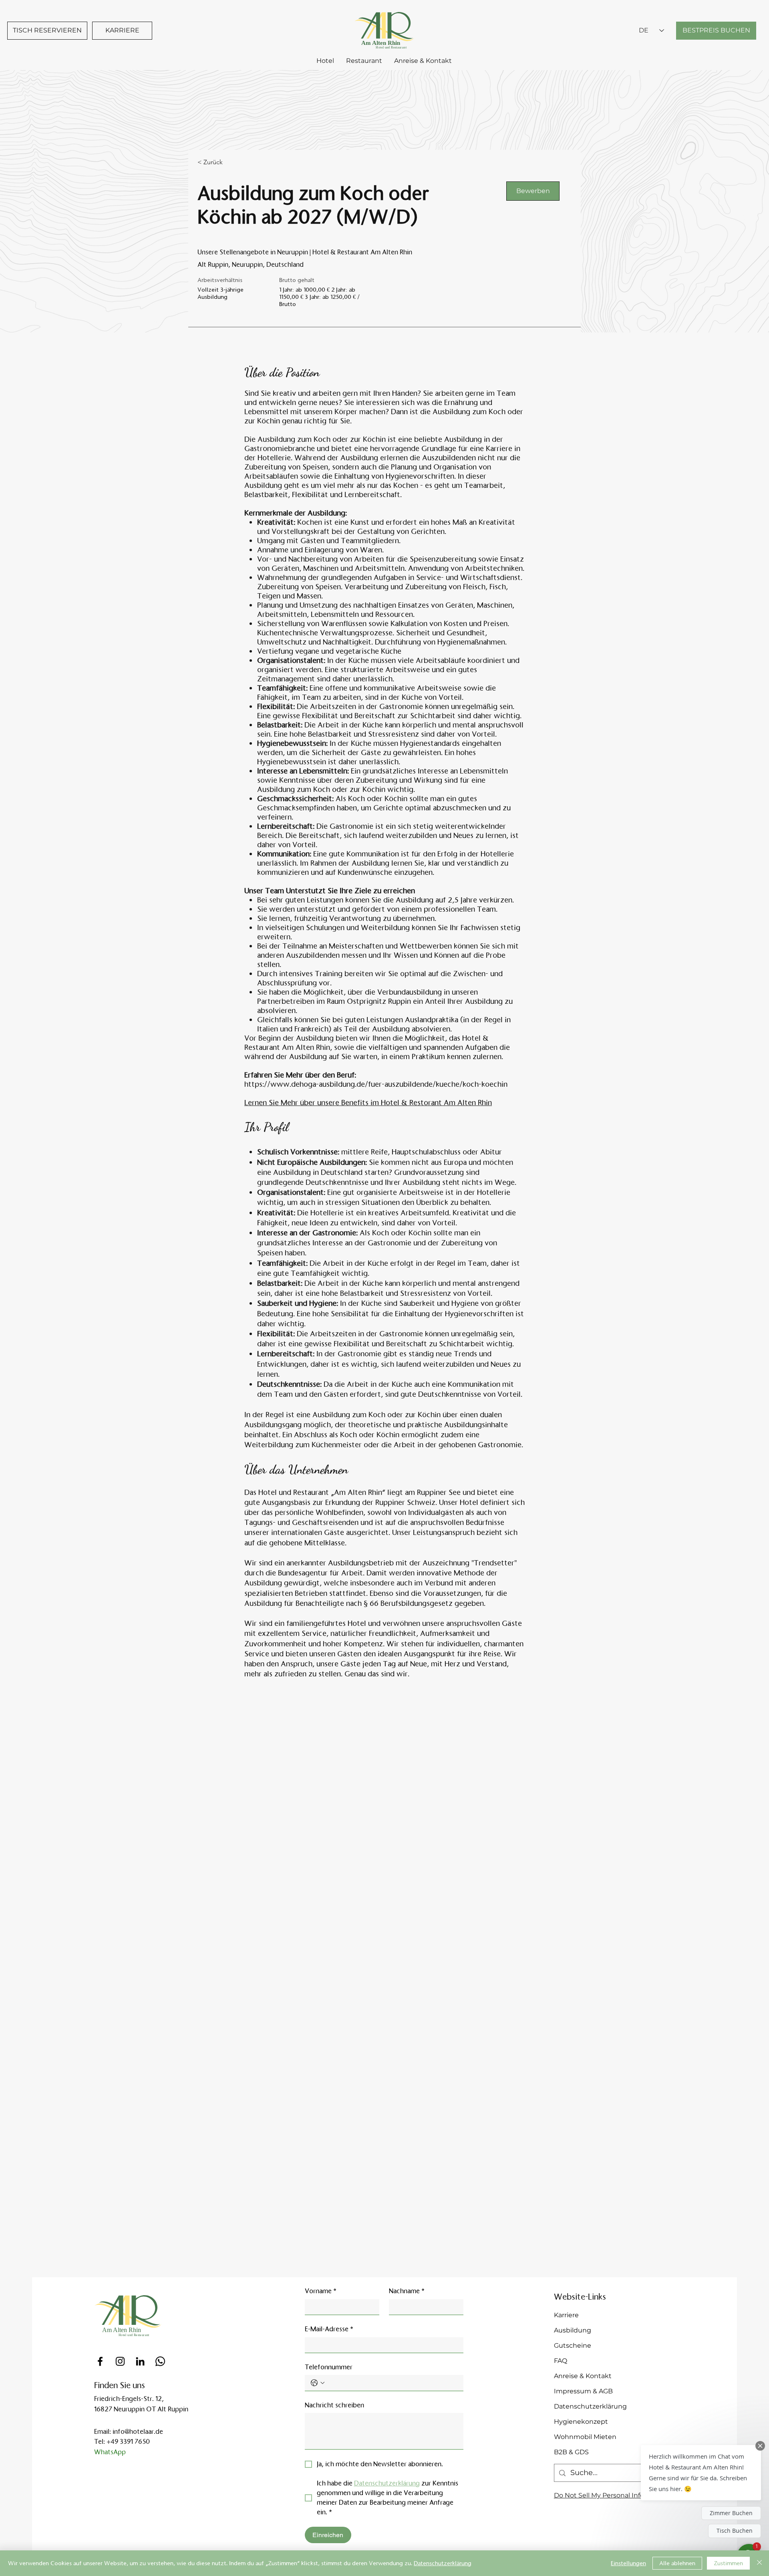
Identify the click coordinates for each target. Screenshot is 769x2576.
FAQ (561, 2361)
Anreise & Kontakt (583, 2376)
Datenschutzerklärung (590, 2406)
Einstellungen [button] (628, 2563)
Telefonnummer (329, 2367)
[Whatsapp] (160, 2361)
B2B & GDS (571, 2452)
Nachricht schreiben (334, 2405)
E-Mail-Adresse (329, 2329)
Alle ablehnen (677, 2563)
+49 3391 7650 (128, 2442)
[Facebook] (100, 2361)
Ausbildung (573, 2330)
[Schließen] (759, 2563)
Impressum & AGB (583, 2391)
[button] (701, 2473)
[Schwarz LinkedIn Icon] (140, 2361)
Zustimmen (728, 2563)
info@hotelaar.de (138, 2432)
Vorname (321, 2291)
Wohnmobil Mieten (585, 2437)
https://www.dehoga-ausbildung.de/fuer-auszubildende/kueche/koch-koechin (376, 1084)
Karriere (566, 2315)
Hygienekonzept (581, 2422)
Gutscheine (573, 2345)
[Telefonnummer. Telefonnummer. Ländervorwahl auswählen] (318, 2383)
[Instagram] (120, 2361)
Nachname (407, 2291)
